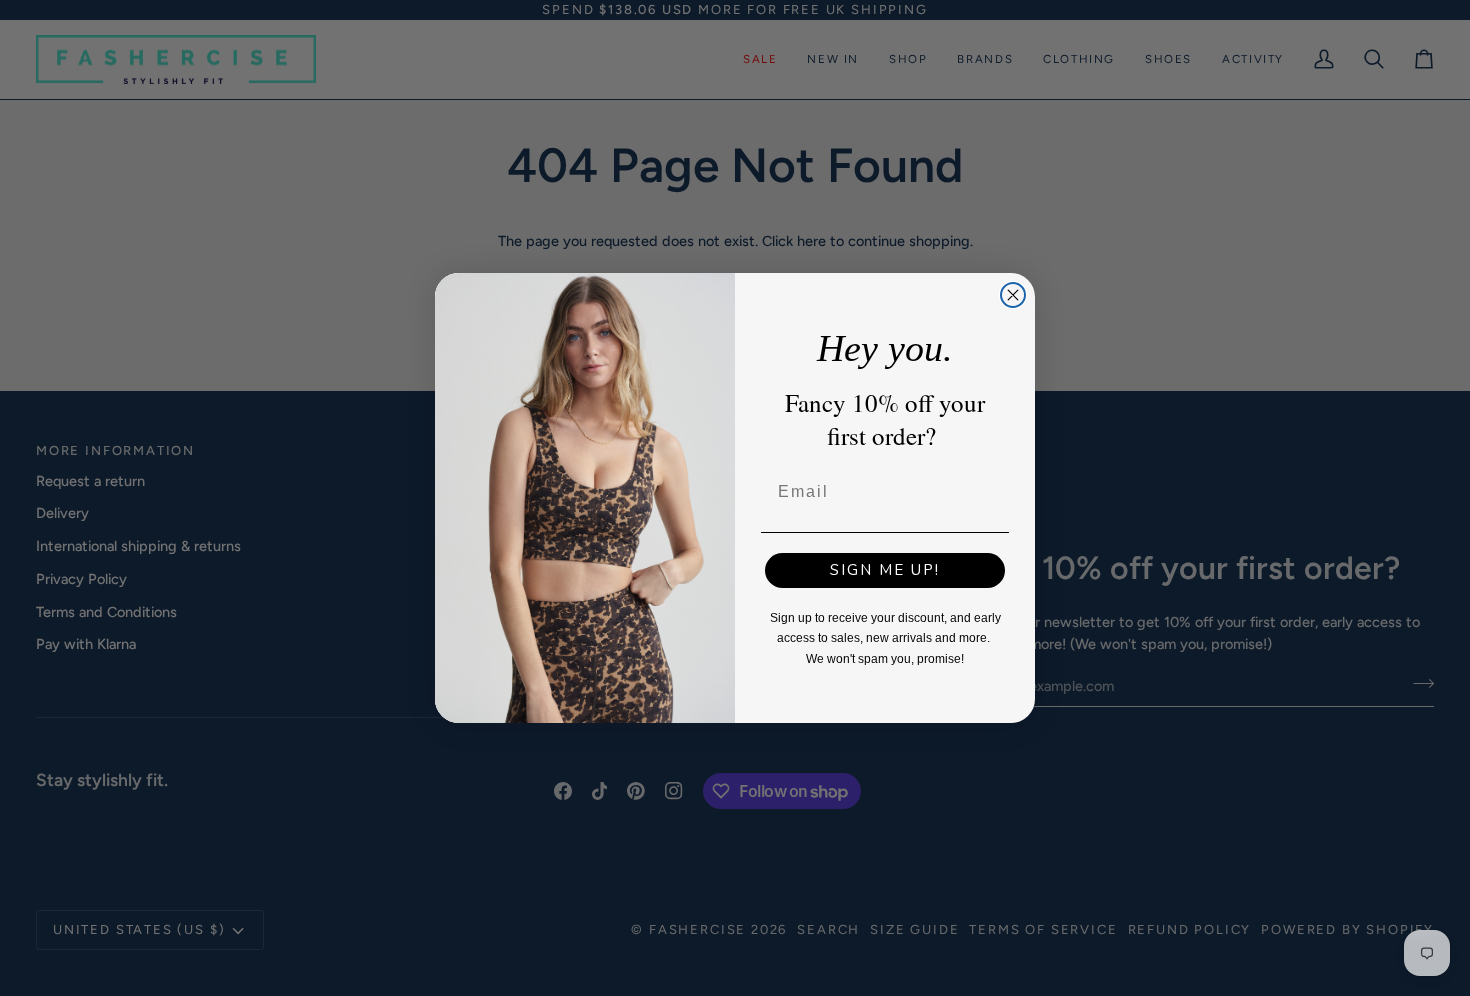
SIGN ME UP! (885, 570)
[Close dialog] (1013, 295)
